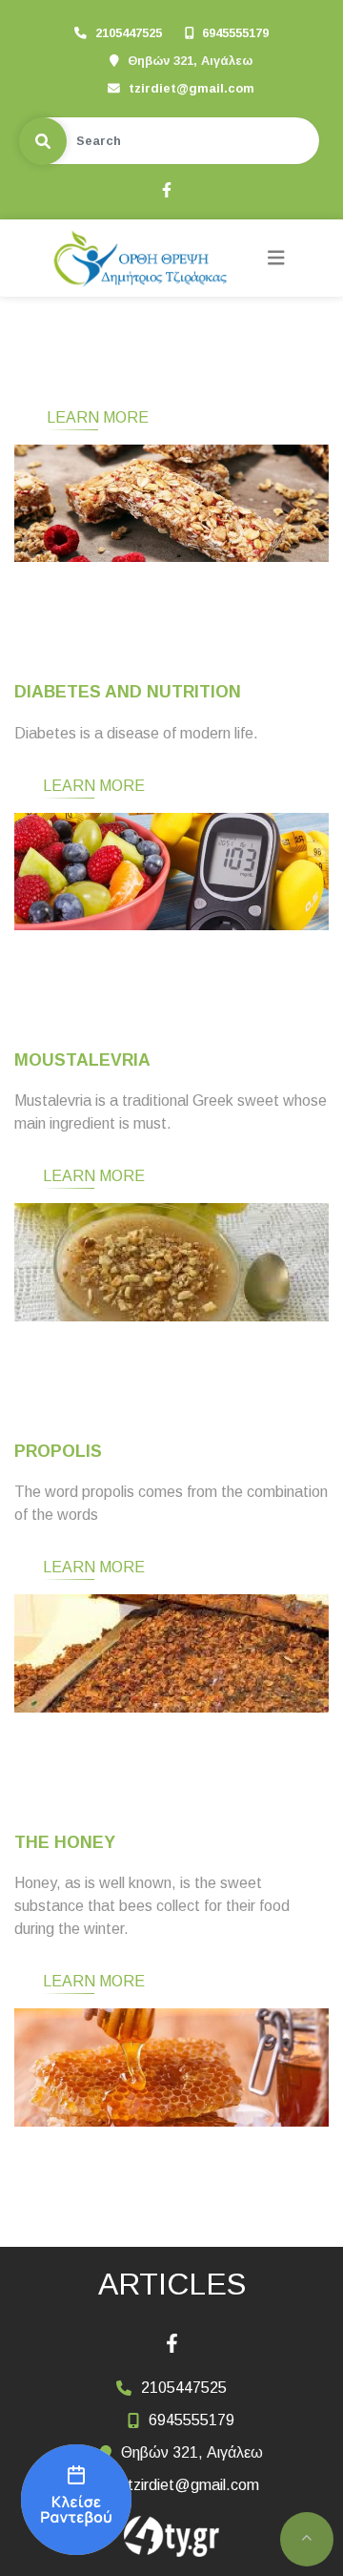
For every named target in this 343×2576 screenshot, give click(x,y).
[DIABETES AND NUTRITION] (171, 872)
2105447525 (129, 33)
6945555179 (235, 33)
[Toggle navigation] (276, 258)
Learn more (98, 417)
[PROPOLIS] (171, 1653)
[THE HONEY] (171, 2067)
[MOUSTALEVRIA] (171, 1262)
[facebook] (166, 188)
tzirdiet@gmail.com (192, 88)
